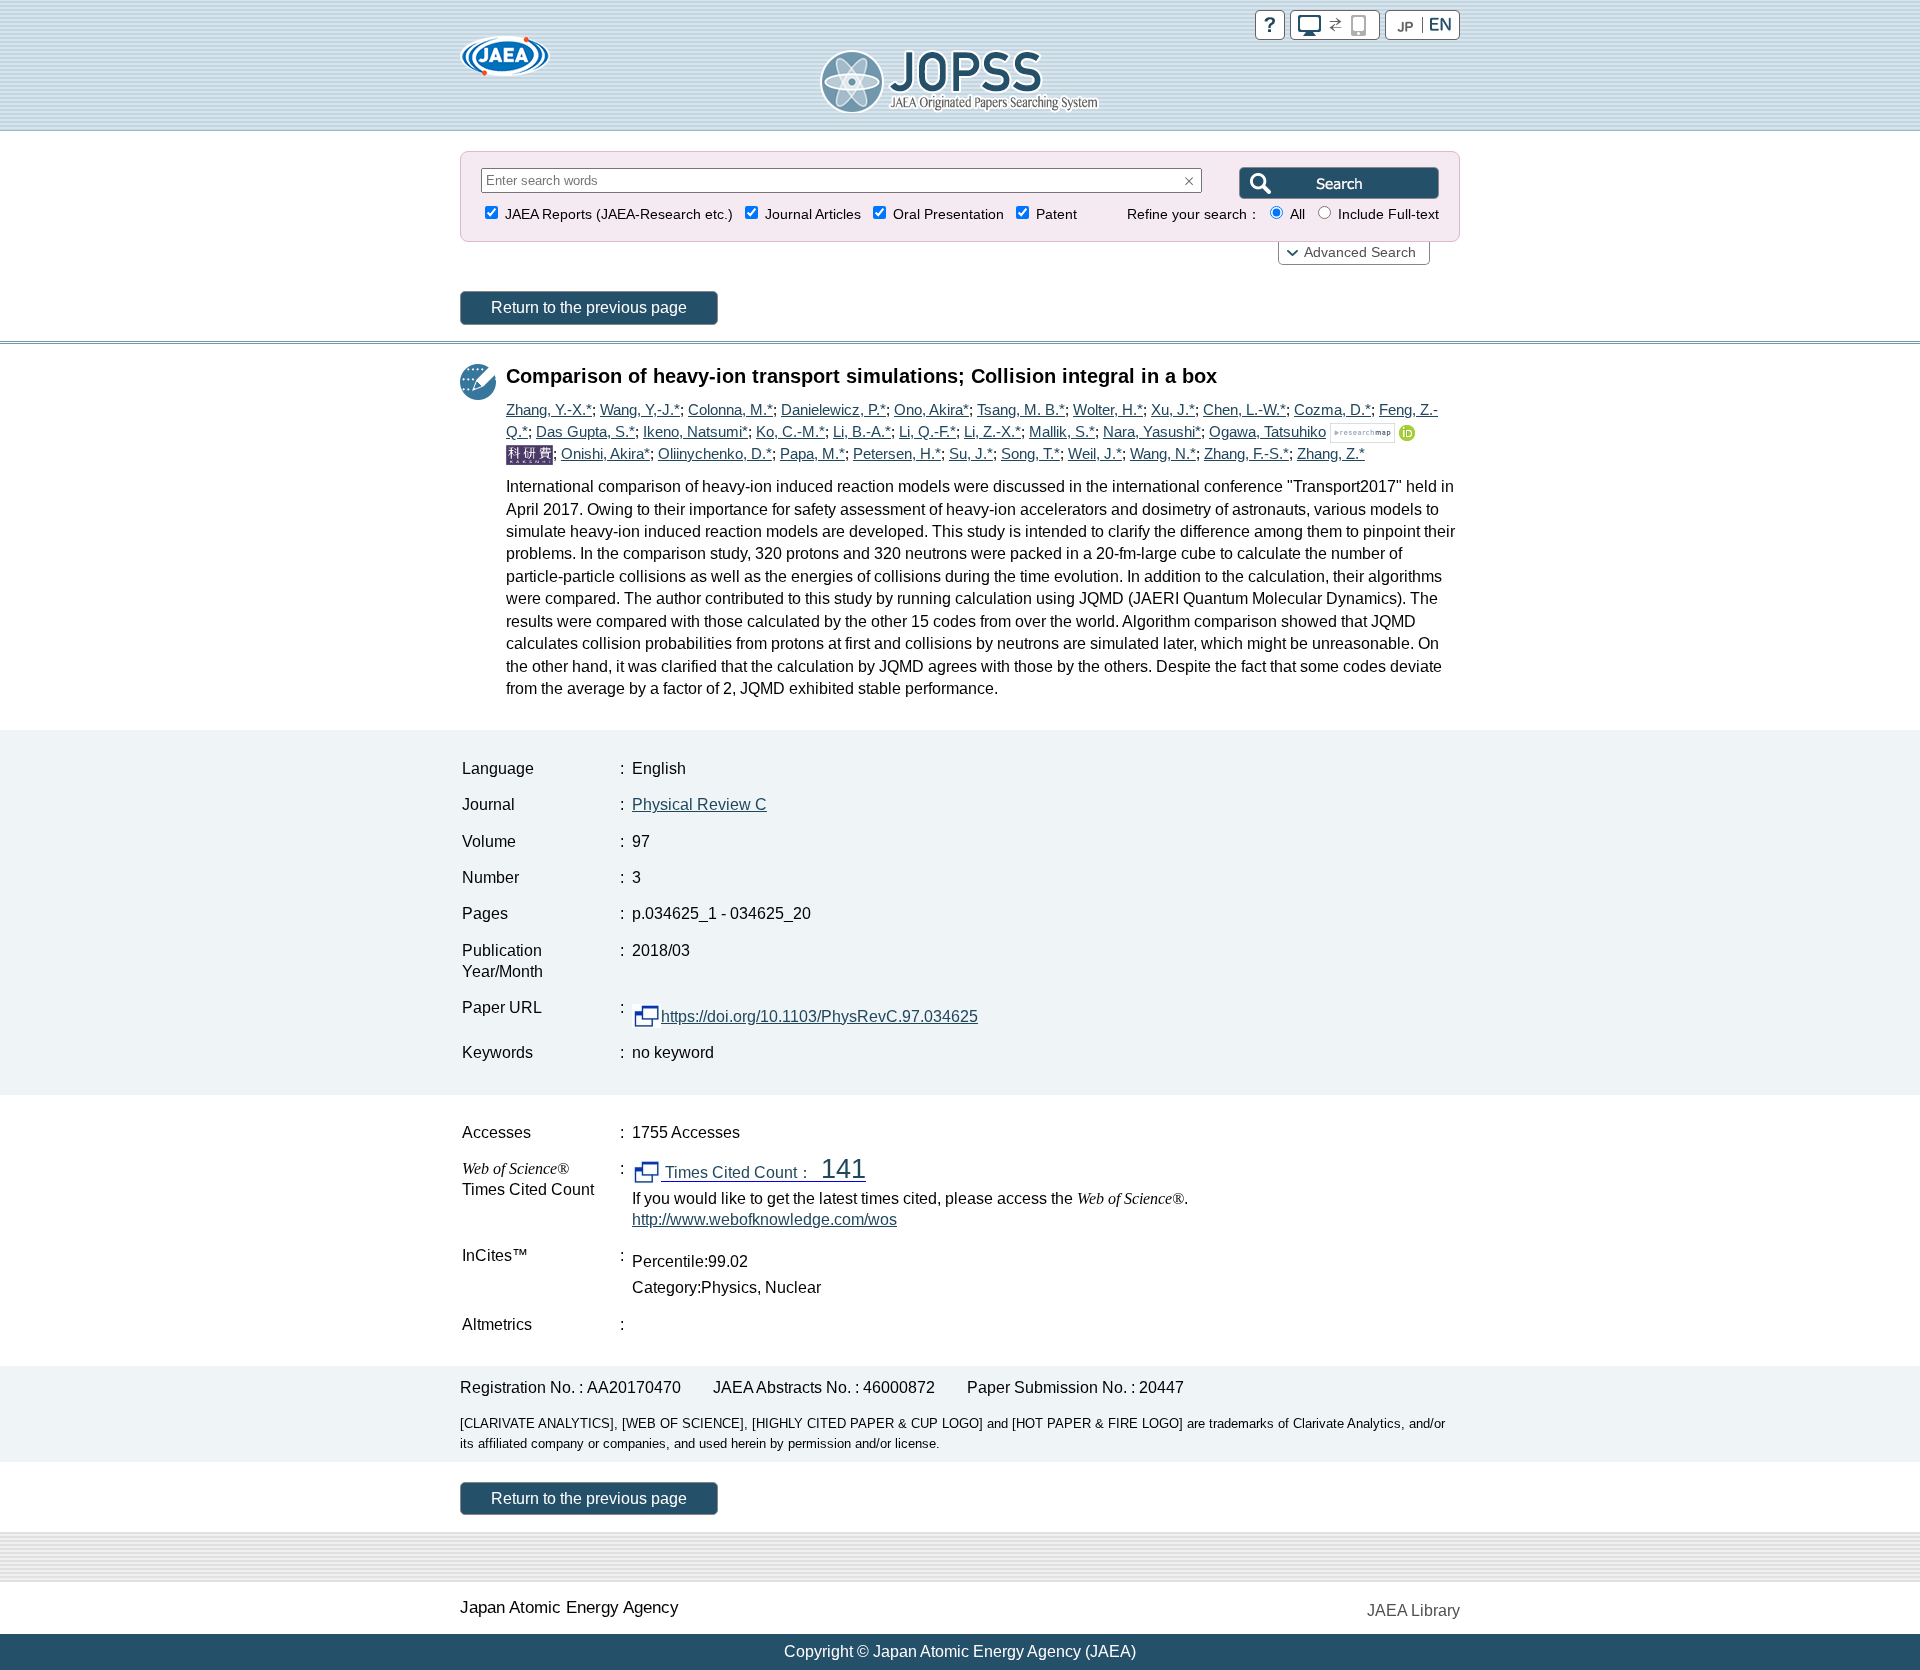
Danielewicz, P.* (833, 409)
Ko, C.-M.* (790, 431)
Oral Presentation (948, 214)
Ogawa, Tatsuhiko (1267, 431)
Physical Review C (699, 804)
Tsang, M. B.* (1021, 409)
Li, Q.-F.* (927, 431)
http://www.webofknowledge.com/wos (764, 1219)
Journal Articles (813, 214)
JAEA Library (1413, 1610)
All (1297, 214)
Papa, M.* (812, 453)
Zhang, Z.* (1331, 453)
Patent (1056, 214)
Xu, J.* (1173, 409)
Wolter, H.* (1108, 409)
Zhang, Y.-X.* (549, 409)
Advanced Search (1360, 252)
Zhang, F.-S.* (1246, 453)
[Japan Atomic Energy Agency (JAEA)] (505, 62)
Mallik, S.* (1062, 431)
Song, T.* (1030, 453)
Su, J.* (971, 453)
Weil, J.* (1095, 453)
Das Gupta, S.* (585, 431)
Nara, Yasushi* (1152, 431)
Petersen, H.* (897, 453)
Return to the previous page (589, 307)
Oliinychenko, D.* (715, 453)
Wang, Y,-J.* (640, 409)
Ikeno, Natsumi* (695, 431)
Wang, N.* (1163, 453)
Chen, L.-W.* (1244, 409)
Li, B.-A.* (862, 431)
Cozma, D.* (1332, 409)
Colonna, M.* (730, 409)
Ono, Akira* (931, 409)
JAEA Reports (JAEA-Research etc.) (619, 214)
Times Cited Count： (763, 1173)
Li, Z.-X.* (992, 431)
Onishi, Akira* (605, 453)
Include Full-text (1388, 214)
